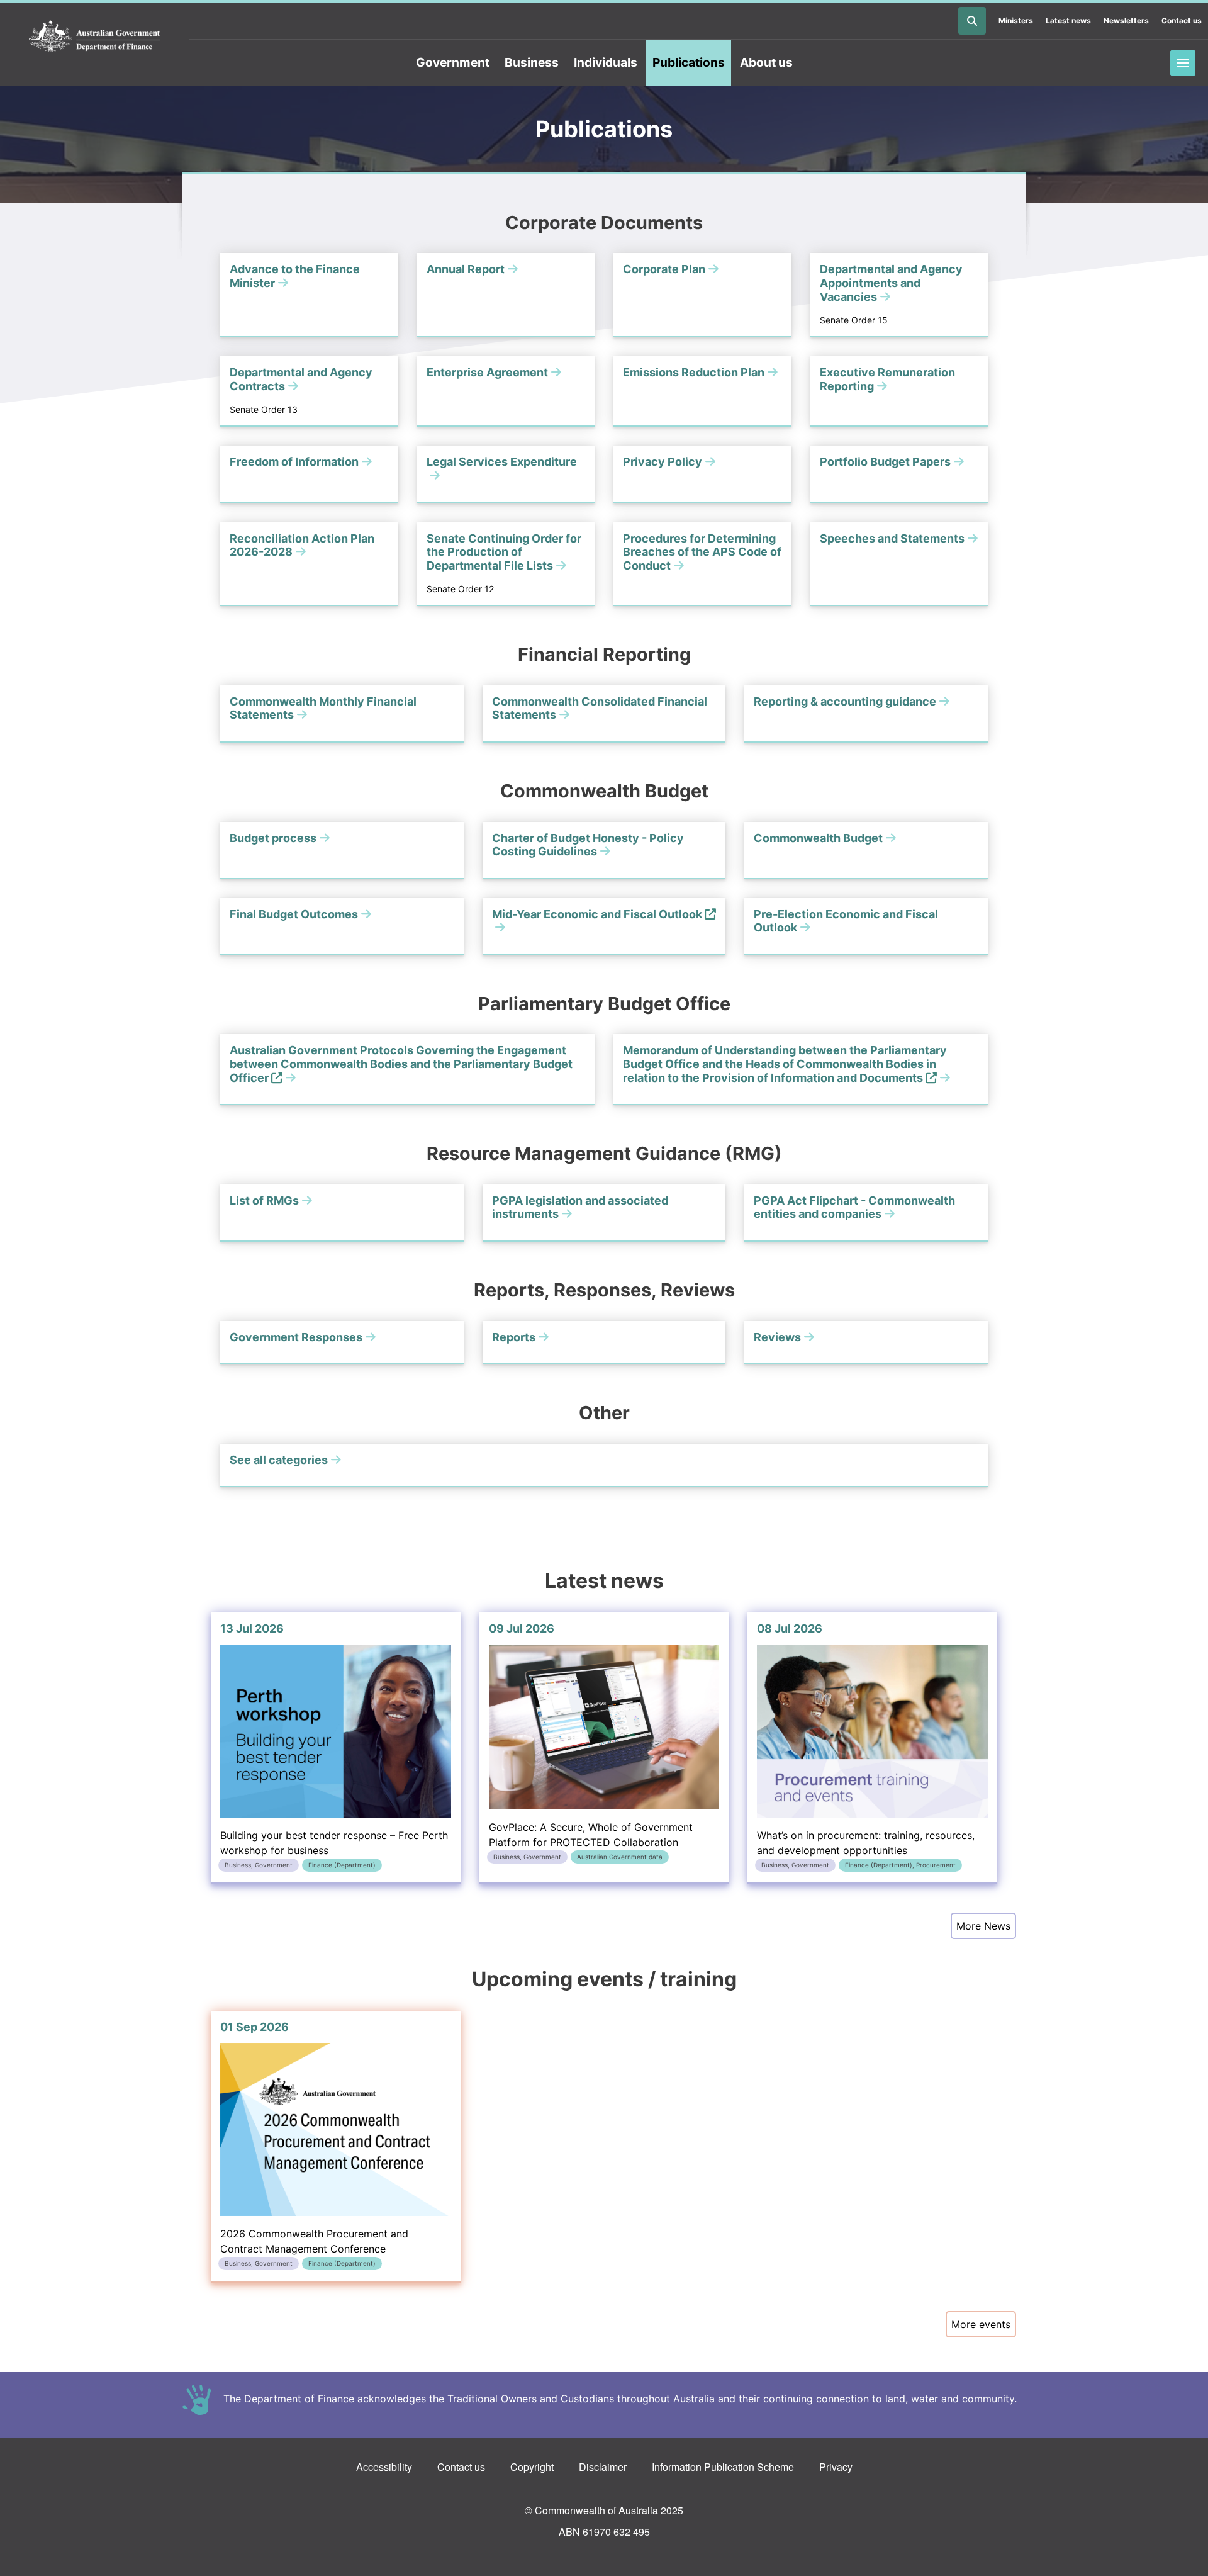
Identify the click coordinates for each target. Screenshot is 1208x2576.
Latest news (1068, 20)
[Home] (94, 37)
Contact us (1182, 20)
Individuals (606, 62)
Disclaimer (603, 2467)
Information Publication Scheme (723, 2467)
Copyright (532, 2467)
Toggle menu (1183, 63)
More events (981, 2324)
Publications (689, 62)
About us (766, 62)
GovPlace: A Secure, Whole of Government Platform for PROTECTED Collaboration (591, 1741)
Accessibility (384, 2467)
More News (983, 1926)
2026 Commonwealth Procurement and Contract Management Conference (314, 2144)
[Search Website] (972, 21)
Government (453, 62)
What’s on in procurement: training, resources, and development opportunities (866, 1746)
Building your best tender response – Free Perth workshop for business (334, 1746)
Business (532, 62)
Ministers (1016, 20)
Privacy (836, 2467)
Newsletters (1126, 20)
